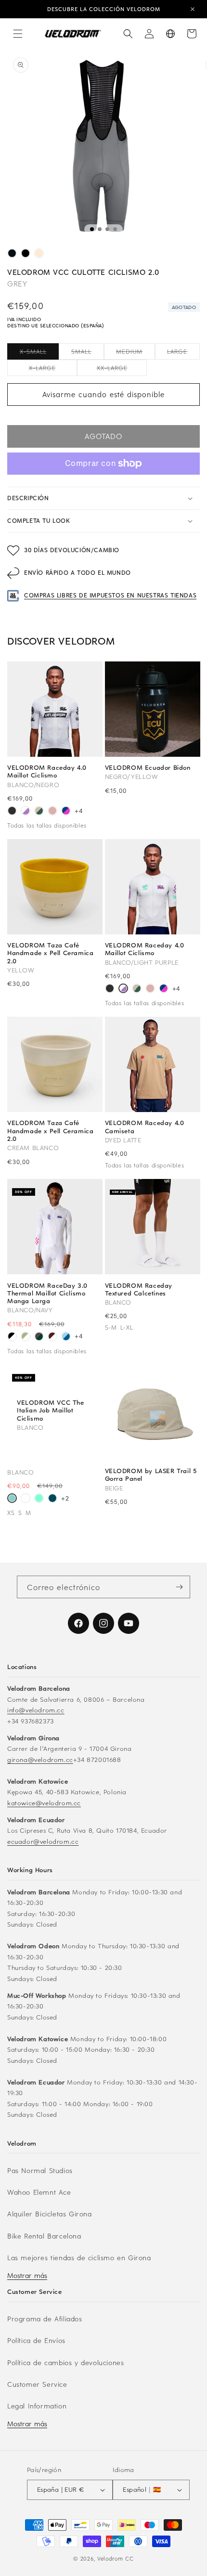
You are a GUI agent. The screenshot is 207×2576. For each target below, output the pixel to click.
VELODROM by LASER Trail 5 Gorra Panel (151, 1475)
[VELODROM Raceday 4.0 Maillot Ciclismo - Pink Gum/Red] (52, 812)
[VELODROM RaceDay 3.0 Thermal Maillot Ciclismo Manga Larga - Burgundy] (52, 1338)
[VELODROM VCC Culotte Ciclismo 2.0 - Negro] (26, 255)
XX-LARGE (122, 370)
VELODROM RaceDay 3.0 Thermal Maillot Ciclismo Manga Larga (47, 1293)
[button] (18, 34)
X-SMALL (39, 353)
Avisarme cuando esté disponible (103, 394)
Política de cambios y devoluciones (65, 2362)
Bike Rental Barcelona (44, 2236)
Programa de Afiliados (45, 2319)
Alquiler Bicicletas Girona (50, 2214)
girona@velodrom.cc (40, 1759)
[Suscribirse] (179, 1587)
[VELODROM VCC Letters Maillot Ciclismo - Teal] (52, 1499)
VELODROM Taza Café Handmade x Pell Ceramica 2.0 (50, 953)
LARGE (183, 353)
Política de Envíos (36, 2340)
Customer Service (37, 2384)
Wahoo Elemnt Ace (39, 2192)
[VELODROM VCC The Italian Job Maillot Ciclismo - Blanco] (12, 1499)
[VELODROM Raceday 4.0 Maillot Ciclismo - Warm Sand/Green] (39, 812)
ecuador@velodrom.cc (43, 1841)
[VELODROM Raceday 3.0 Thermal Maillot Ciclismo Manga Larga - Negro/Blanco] (12, 1338)
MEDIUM (136, 353)
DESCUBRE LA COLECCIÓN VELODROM (104, 9)
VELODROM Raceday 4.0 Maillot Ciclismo (47, 771)
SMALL (87, 353)
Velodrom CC (116, 2558)
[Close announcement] (193, 9)
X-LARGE (53, 370)
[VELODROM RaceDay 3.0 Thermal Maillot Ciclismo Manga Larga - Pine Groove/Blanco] (39, 1338)
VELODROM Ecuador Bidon (148, 767)
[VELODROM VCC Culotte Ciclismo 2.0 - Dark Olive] (12, 255)
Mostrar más (27, 2275)
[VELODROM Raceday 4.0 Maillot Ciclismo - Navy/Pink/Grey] (66, 812)
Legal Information (37, 2406)
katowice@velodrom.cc (44, 1803)
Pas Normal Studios (40, 2170)
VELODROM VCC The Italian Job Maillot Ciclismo (51, 1410)
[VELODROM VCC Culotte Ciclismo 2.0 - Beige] (39, 255)
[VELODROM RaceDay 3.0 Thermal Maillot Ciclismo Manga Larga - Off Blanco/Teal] (26, 1338)
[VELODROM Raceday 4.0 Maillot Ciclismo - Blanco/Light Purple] (26, 812)
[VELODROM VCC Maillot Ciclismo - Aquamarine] (39, 1499)
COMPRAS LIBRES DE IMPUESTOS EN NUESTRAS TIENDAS (110, 595)
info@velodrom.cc (36, 1710)
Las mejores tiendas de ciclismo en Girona (79, 2258)
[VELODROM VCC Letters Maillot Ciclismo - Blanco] (26, 1499)
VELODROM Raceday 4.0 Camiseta (145, 1126)
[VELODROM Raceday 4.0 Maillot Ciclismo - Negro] (12, 812)
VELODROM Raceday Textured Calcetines (139, 1289)
